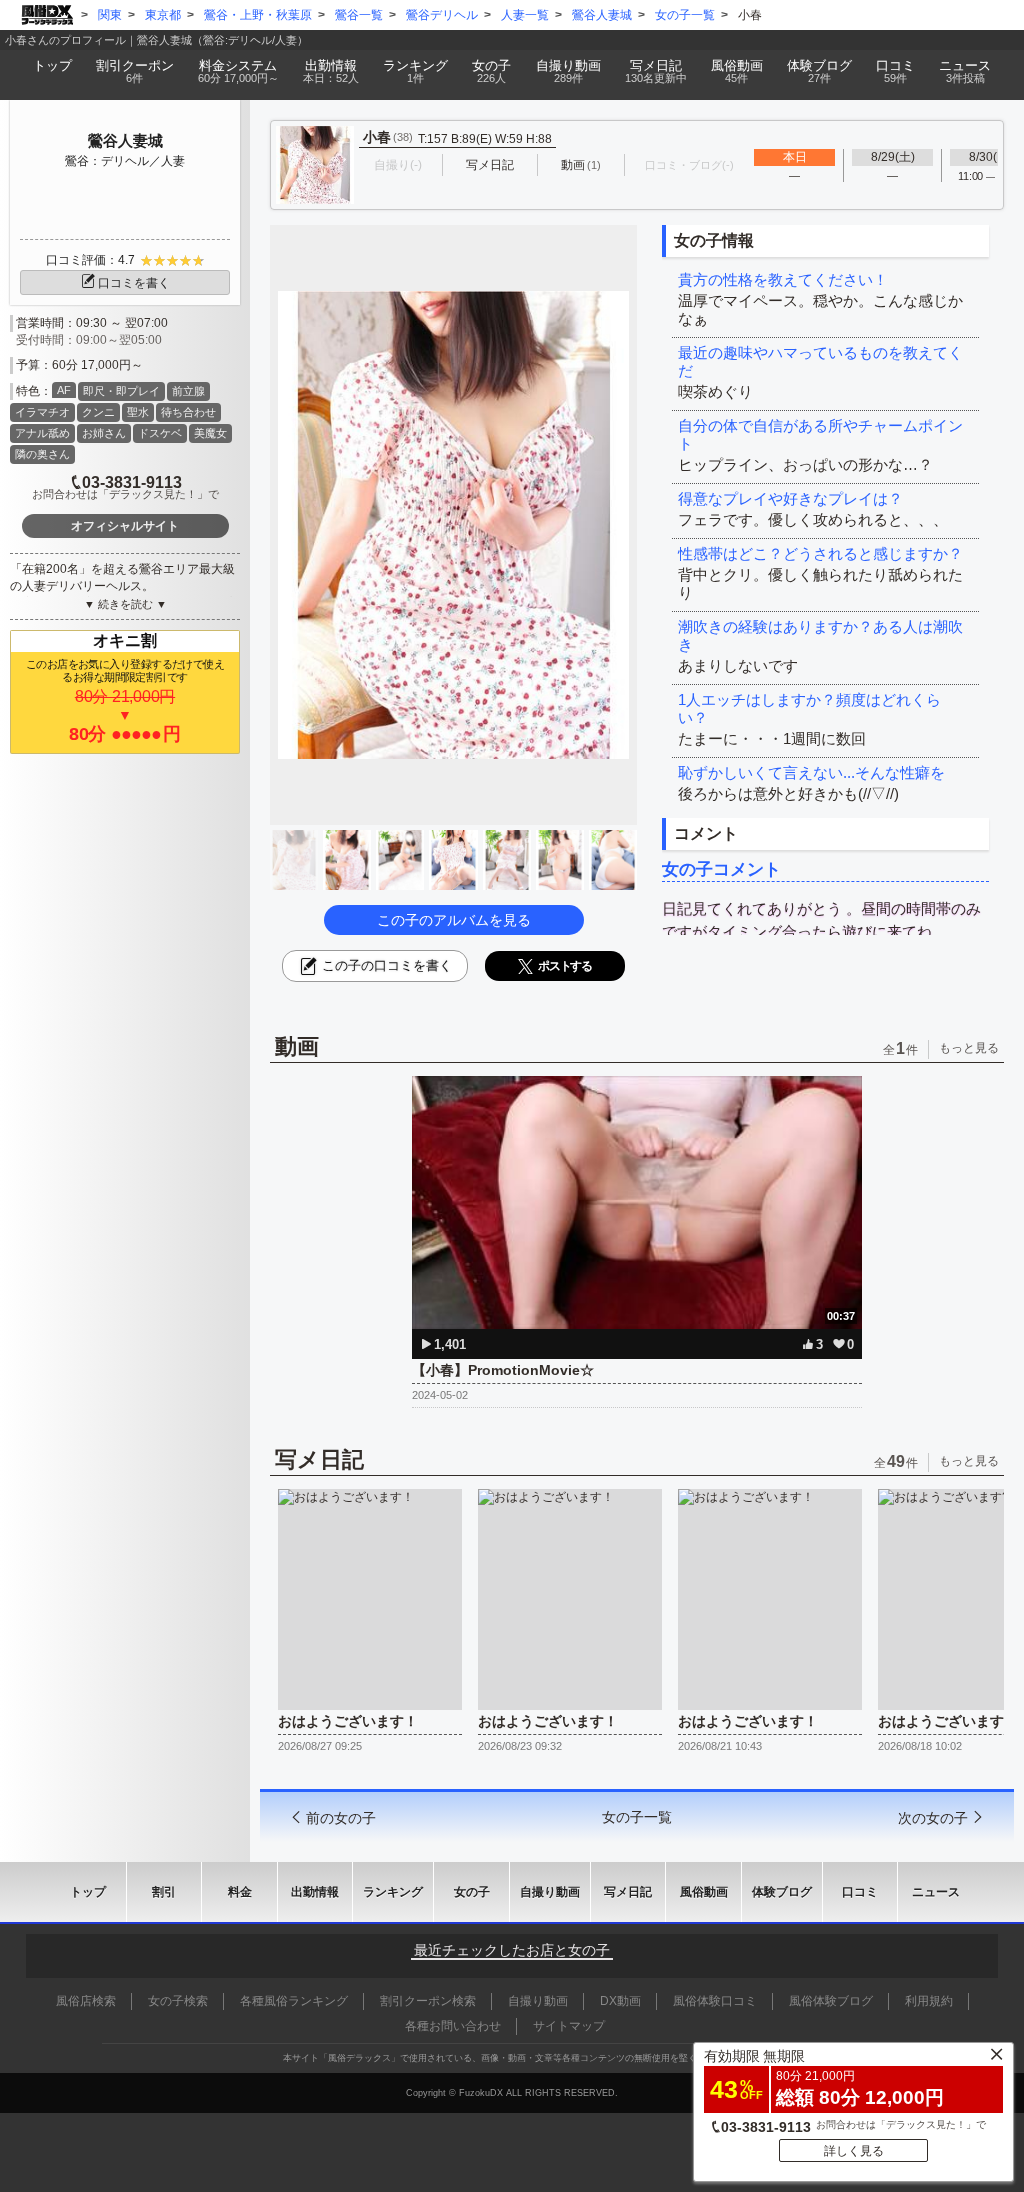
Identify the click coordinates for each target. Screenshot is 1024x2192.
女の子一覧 (637, 1817)
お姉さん (104, 433)
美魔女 (210, 433)
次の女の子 (933, 1818)
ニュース (965, 71)
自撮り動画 (550, 1892)
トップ (52, 65)
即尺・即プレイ (121, 391)
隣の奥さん (42, 454)
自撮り (568, 71)
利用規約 (929, 2001)
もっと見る (969, 1048)
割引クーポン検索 (428, 2001)
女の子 (491, 71)
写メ (656, 71)
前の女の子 (341, 1818)
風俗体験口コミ (715, 2001)
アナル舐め (42, 433)
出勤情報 (315, 1892)
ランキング (415, 71)
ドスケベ (160, 433)
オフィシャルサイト (125, 526)
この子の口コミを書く (387, 965)
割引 (135, 71)
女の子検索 (178, 2001)
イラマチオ (42, 412)
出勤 (331, 71)
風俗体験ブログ (831, 2001)
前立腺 (188, 391)
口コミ (895, 71)
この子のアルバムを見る (454, 920)
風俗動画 (737, 71)
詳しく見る (854, 2151)
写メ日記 (628, 1892)
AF (64, 390)
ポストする (565, 966)
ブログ (819, 71)
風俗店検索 (86, 2001)
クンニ (98, 412)
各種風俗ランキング (294, 2001)
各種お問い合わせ (453, 2026)
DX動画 (620, 2001)
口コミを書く (134, 283)
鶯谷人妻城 (125, 140)
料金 (238, 71)
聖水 (138, 412)
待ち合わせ (188, 412)
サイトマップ (569, 2026)
